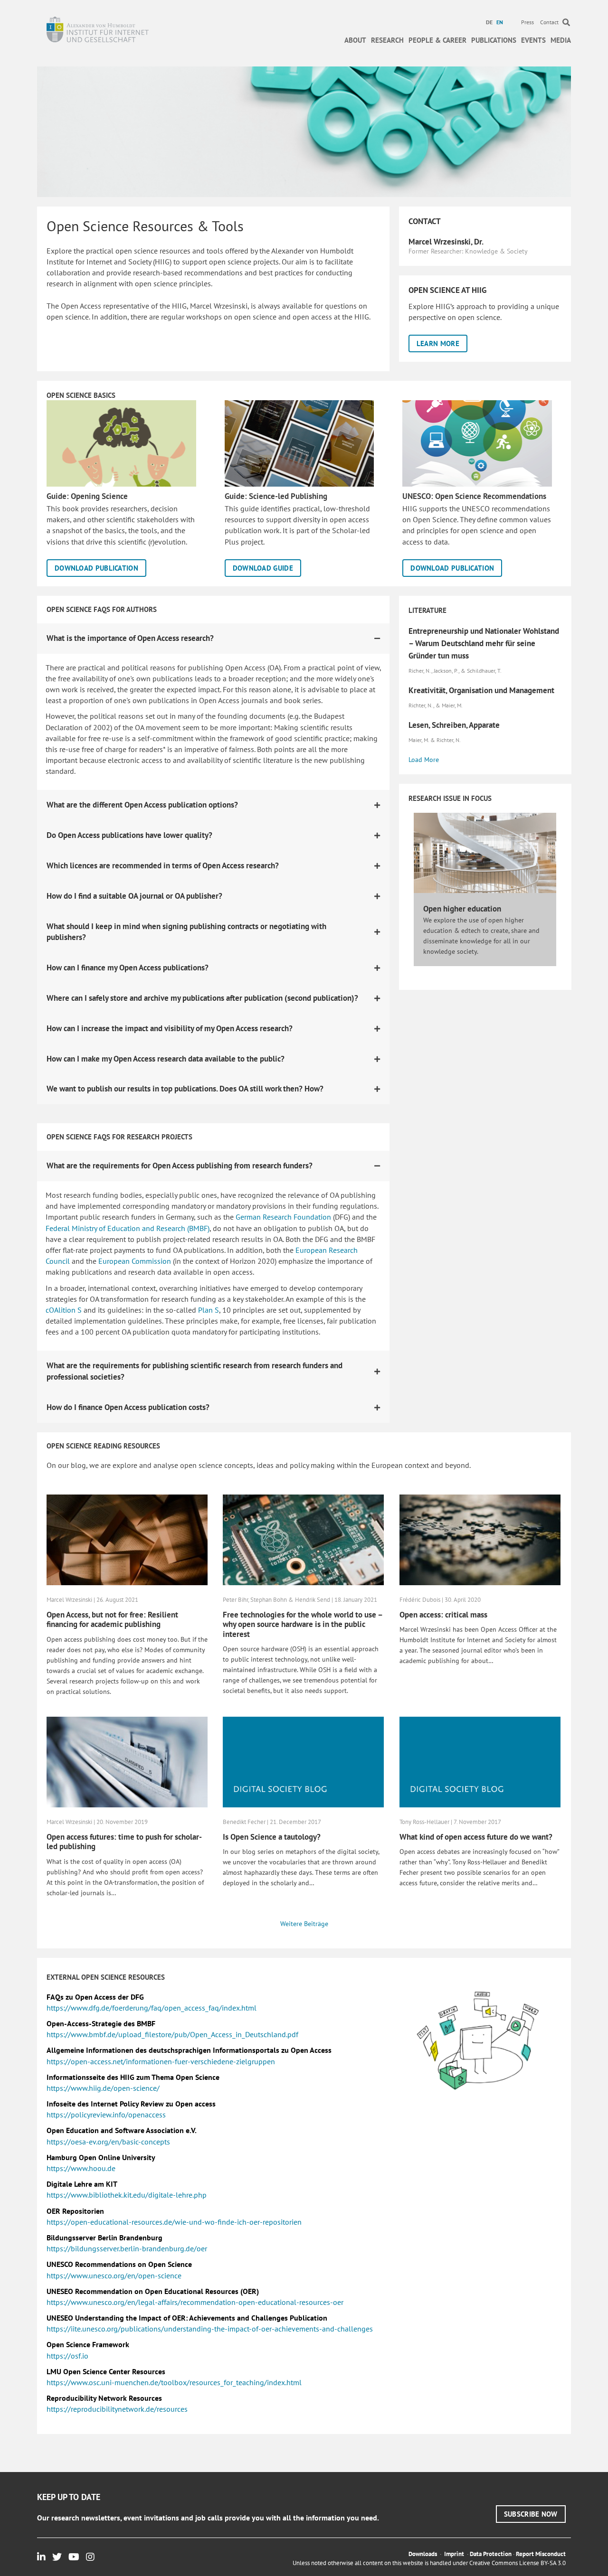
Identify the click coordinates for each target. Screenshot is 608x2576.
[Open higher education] (485, 852)
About (355, 40)
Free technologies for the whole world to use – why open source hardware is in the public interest (303, 1624)
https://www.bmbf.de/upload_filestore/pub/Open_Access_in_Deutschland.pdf (172, 2034)
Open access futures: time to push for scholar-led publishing (124, 1842)
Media (561, 40)
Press (527, 22)
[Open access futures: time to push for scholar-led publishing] (127, 1761)
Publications (494, 40)
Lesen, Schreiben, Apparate (454, 725)
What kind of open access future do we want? (476, 1837)
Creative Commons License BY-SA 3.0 (518, 2563)
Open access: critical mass (443, 1615)
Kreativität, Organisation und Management (481, 690)
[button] (438, 343)
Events (533, 40)
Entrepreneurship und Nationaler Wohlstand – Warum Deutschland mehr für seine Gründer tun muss (484, 643)
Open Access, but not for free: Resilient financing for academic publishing (112, 1619)
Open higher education (462, 909)
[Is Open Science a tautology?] (303, 1761)
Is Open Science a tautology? (272, 1837)
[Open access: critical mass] (480, 1539)
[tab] (214, 639)
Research (387, 40)
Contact (549, 22)
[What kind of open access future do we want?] (480, 1761)
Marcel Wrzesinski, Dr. (446, 242)
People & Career (437, 40)
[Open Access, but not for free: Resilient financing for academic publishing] (127, 1539)
